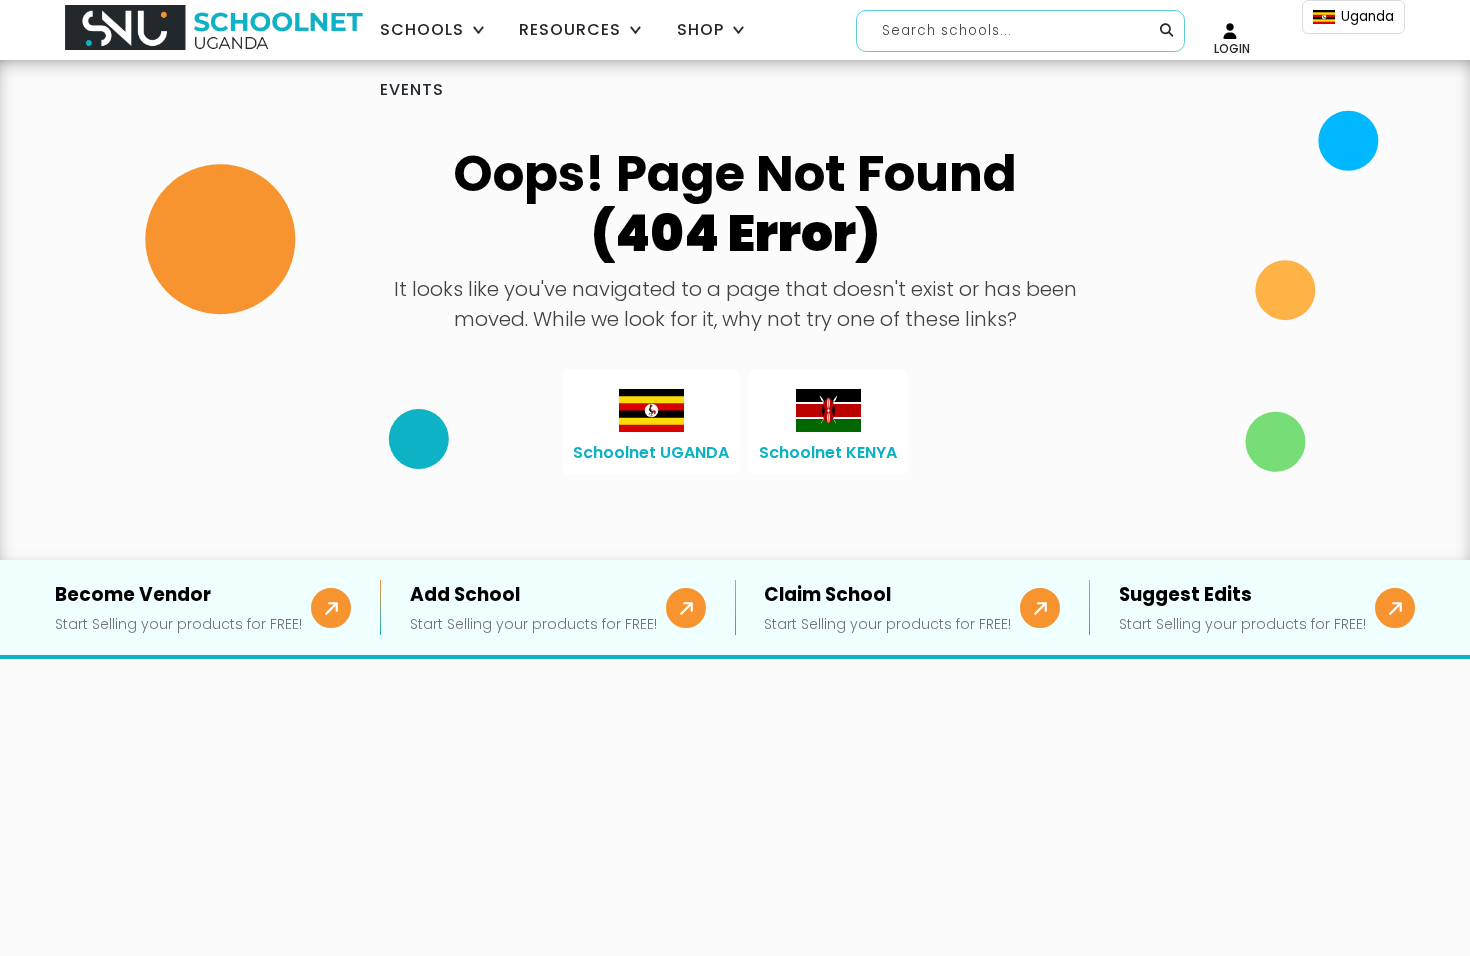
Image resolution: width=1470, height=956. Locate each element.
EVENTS (412, 89)
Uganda (1367, 16)
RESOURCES (570, 29)
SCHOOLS (422, 29)
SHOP (700, 29)
